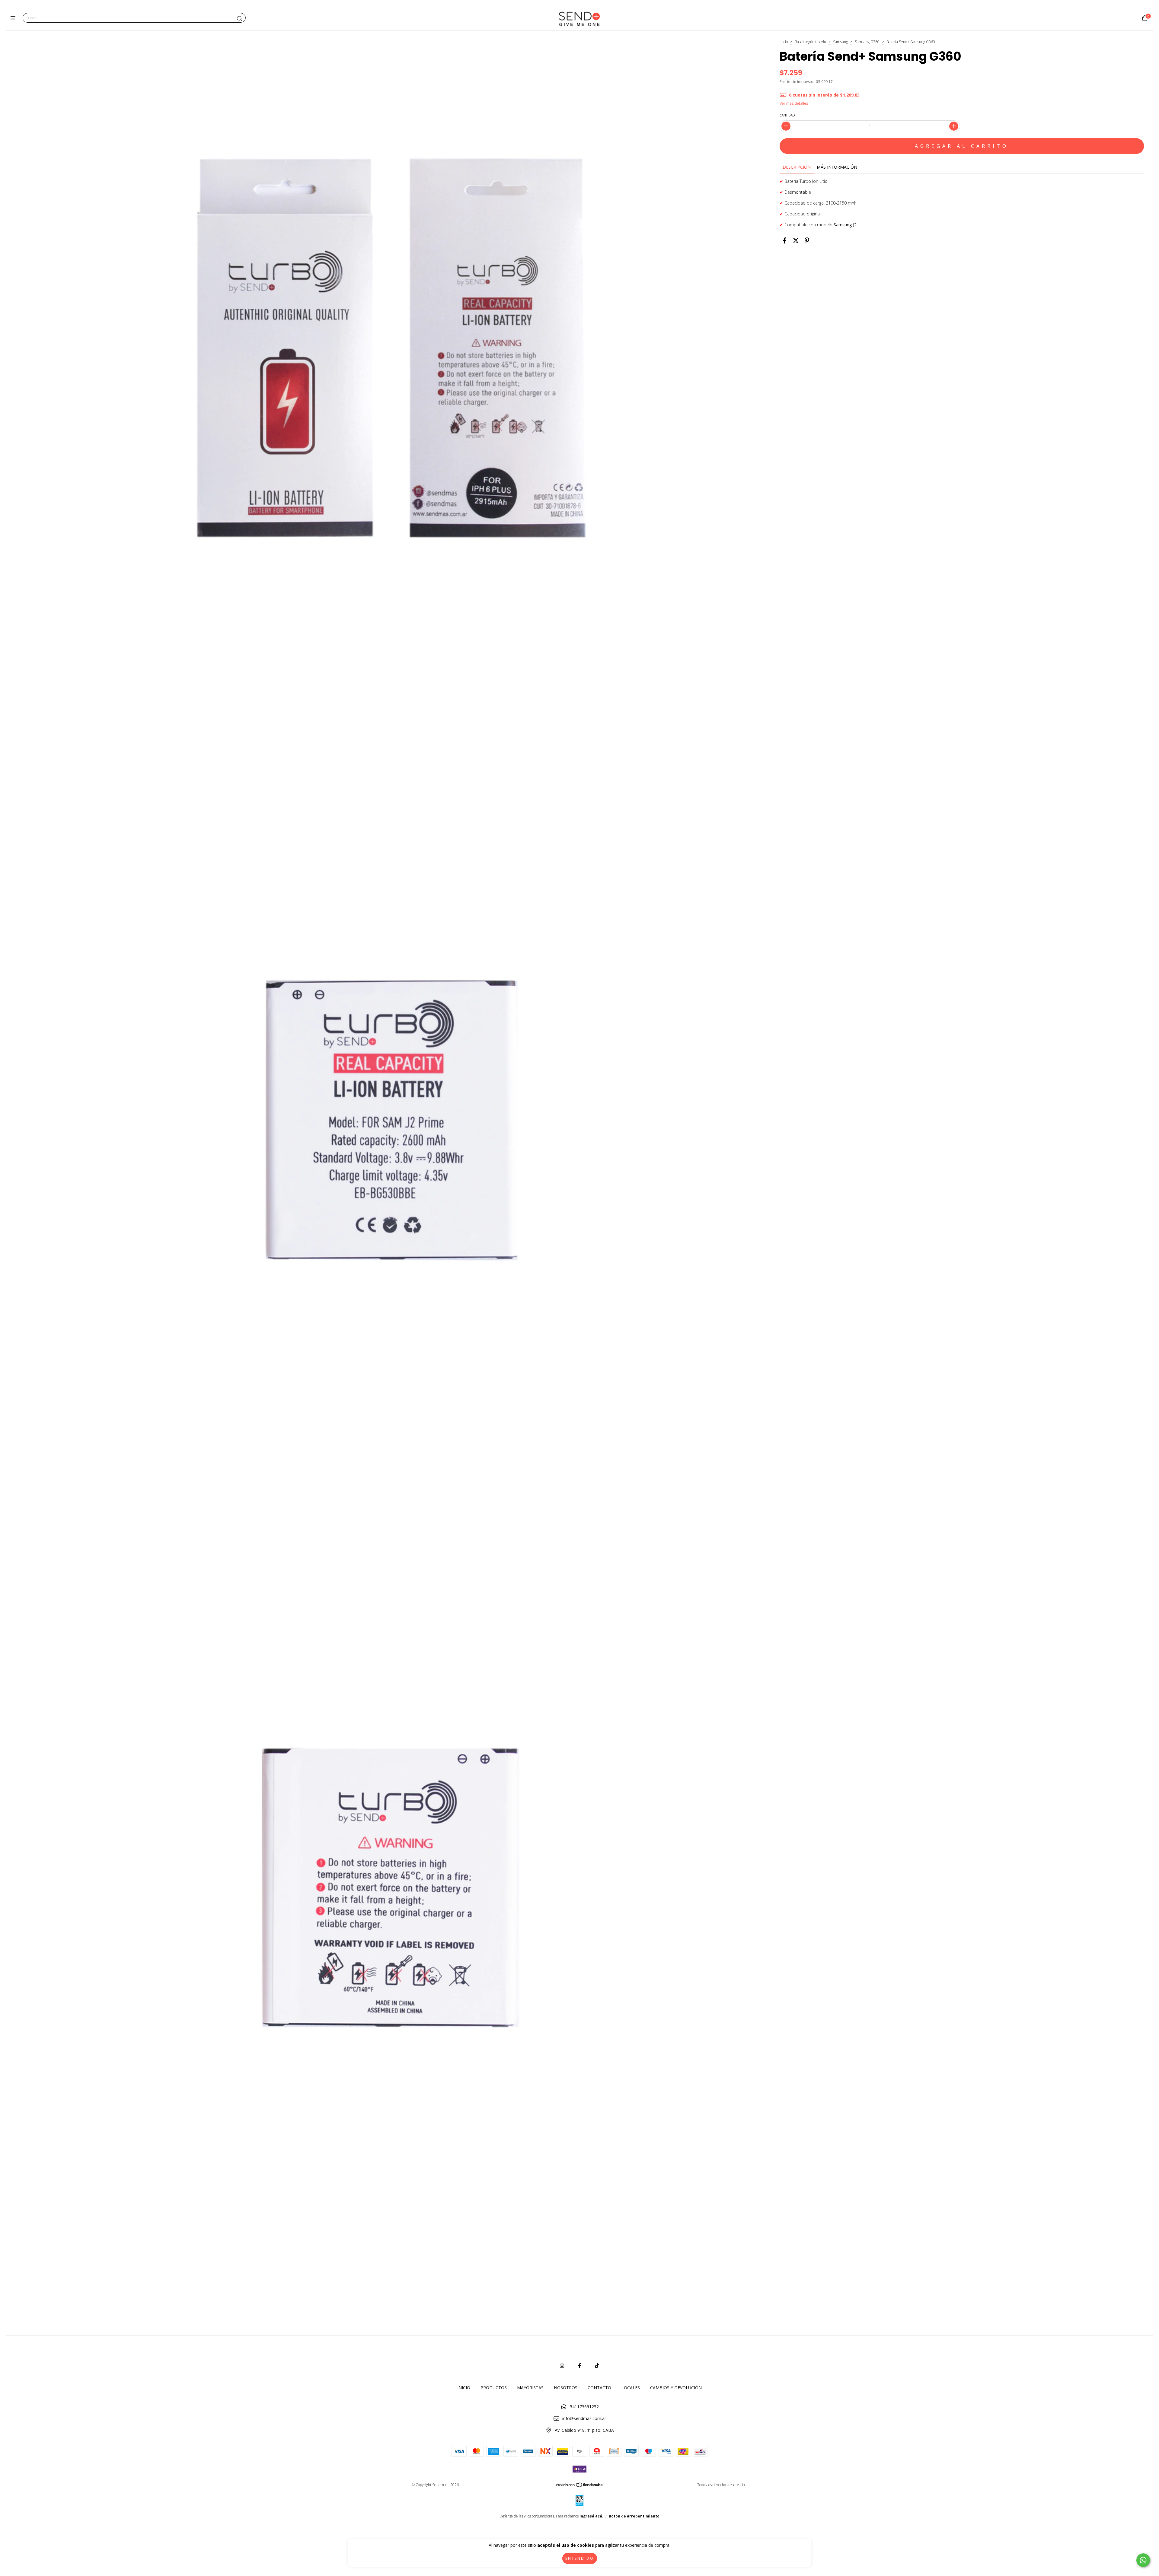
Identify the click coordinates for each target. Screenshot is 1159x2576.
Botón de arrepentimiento (634, 2516)
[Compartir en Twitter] (796, 241)
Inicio (784, 42)
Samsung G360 (867, 42)
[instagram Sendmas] (562, 2366)
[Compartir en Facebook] (785, 241)
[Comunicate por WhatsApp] (1143, 2560)
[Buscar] (240, 19)
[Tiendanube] (580, 2486)
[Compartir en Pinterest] (807, 241)
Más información (837, 167)
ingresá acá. (591, 2516)
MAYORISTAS (530, 2388)
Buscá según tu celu (810, 42)
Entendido (580, 2558)
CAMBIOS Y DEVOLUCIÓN (676, 2388)
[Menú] (14, 18)
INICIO (464, 2388)
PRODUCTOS (494, 2388)
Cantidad (787, 115)
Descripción (797, 167)
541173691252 (584, 2407)
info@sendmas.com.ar (584, 2418)
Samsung (840, 42)
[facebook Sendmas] (579, 2366)
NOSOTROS (566, 2388)
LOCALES (631, 2388)
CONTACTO (599, 2388)
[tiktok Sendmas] (597, 2366)
